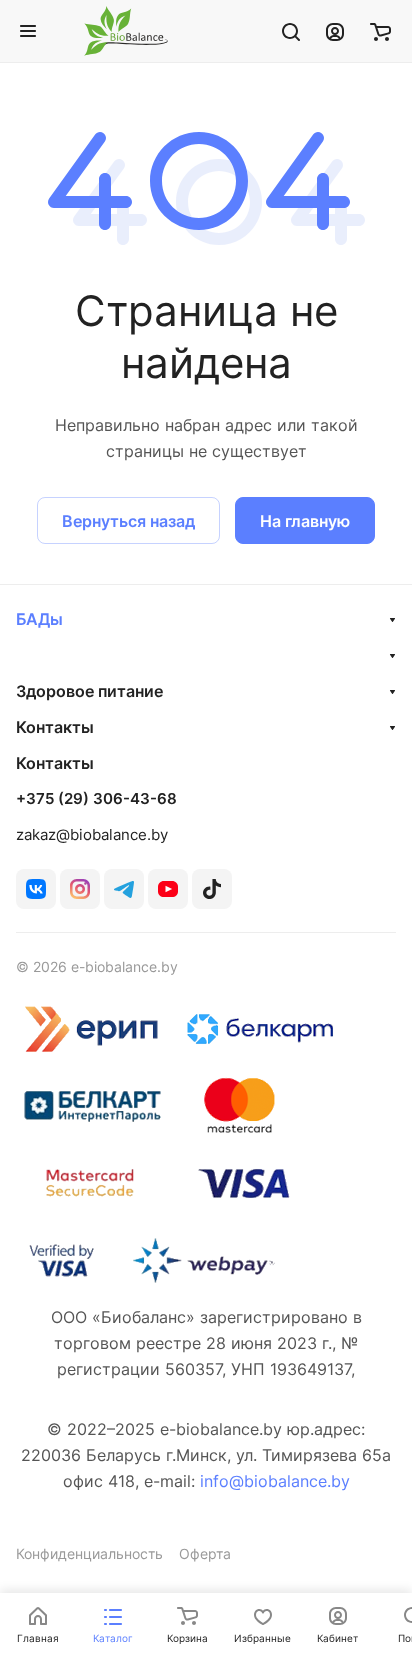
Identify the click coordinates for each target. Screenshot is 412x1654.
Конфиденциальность (89, 1553)
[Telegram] (124, 889)
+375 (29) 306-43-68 (96, 799)
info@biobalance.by (275, 1481)
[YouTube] (168, 889)
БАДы (39, 619)
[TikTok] (212, 889)
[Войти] (335, 31)
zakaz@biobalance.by (92, 834)
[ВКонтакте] (36, 889)
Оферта (205, 1553)
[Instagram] (80, 889)
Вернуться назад (128, 521)
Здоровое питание (89, 691)
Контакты (55, 727)
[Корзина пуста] (380, 31)
